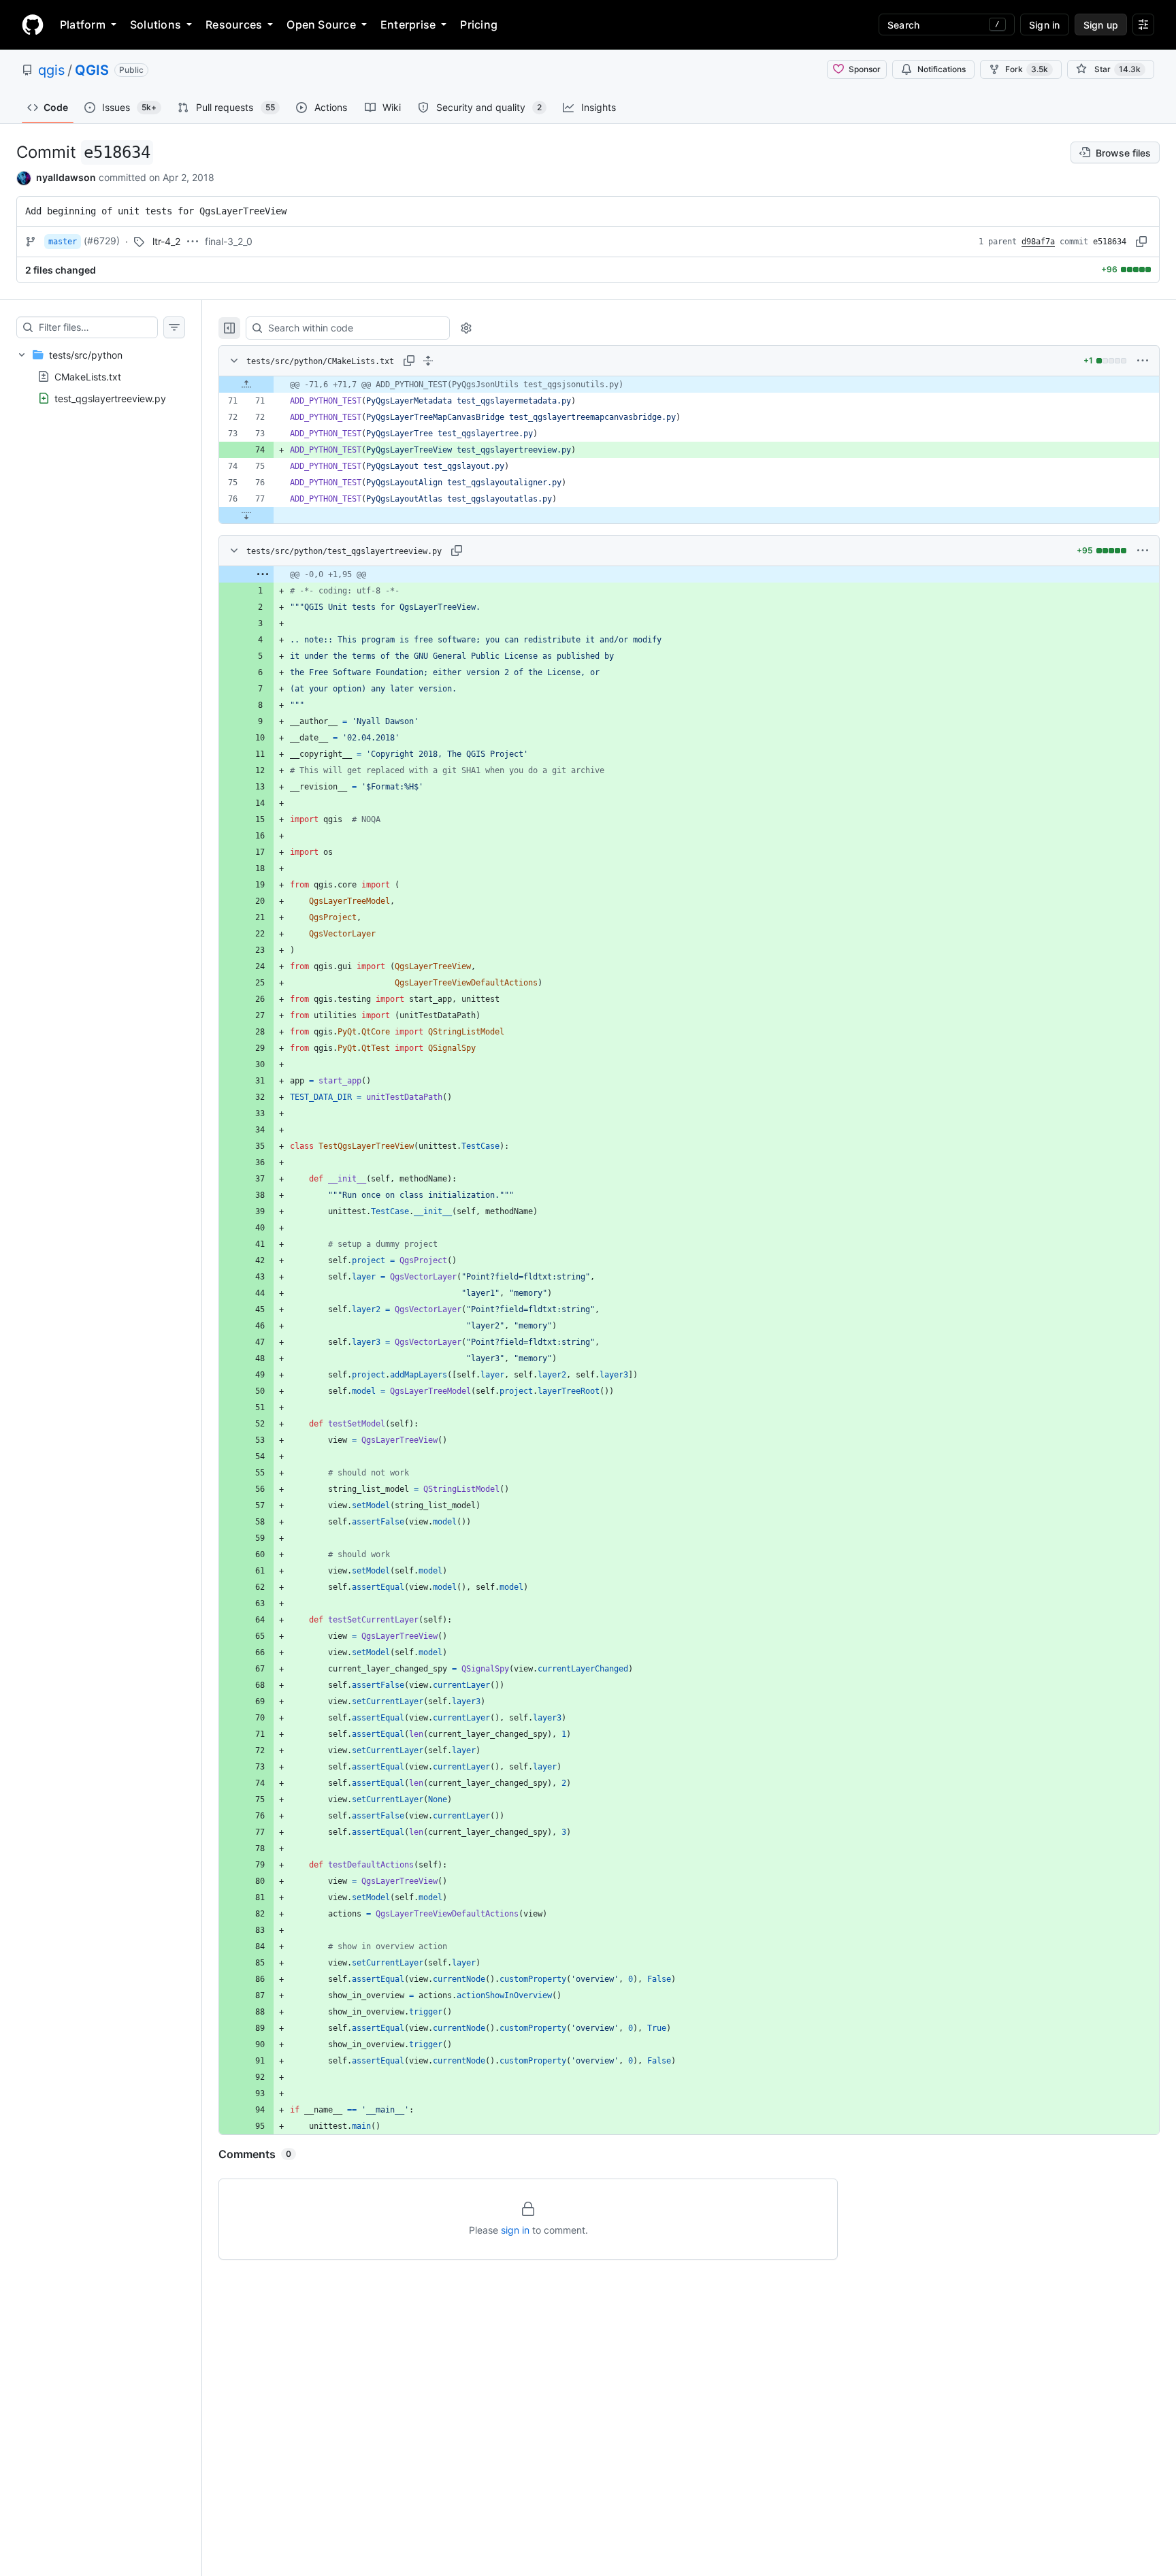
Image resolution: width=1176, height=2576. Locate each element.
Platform (83, 25)
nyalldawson (66, 177)
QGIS (92, 70)
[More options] (1143, 361)
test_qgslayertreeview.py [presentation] (110, 398)
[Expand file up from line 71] (246, 385)
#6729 (102, 241)
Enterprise (408, 25)
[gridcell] (689, 385)
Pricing (479, 25)
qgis (51, 70)
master (63, 242)
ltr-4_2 (166, 241)
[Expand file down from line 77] (246, 515)
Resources (234, 25)
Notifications (942, 69)
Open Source (321, 25)
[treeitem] (101, 376)
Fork (1027, 69)
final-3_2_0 (229, 241)
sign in (515, 2230)
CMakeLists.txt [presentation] (88, 376)
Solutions (156, 25)
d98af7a (1038, 242)
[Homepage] (33, 25)
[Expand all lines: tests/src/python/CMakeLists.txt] (428, 361)
